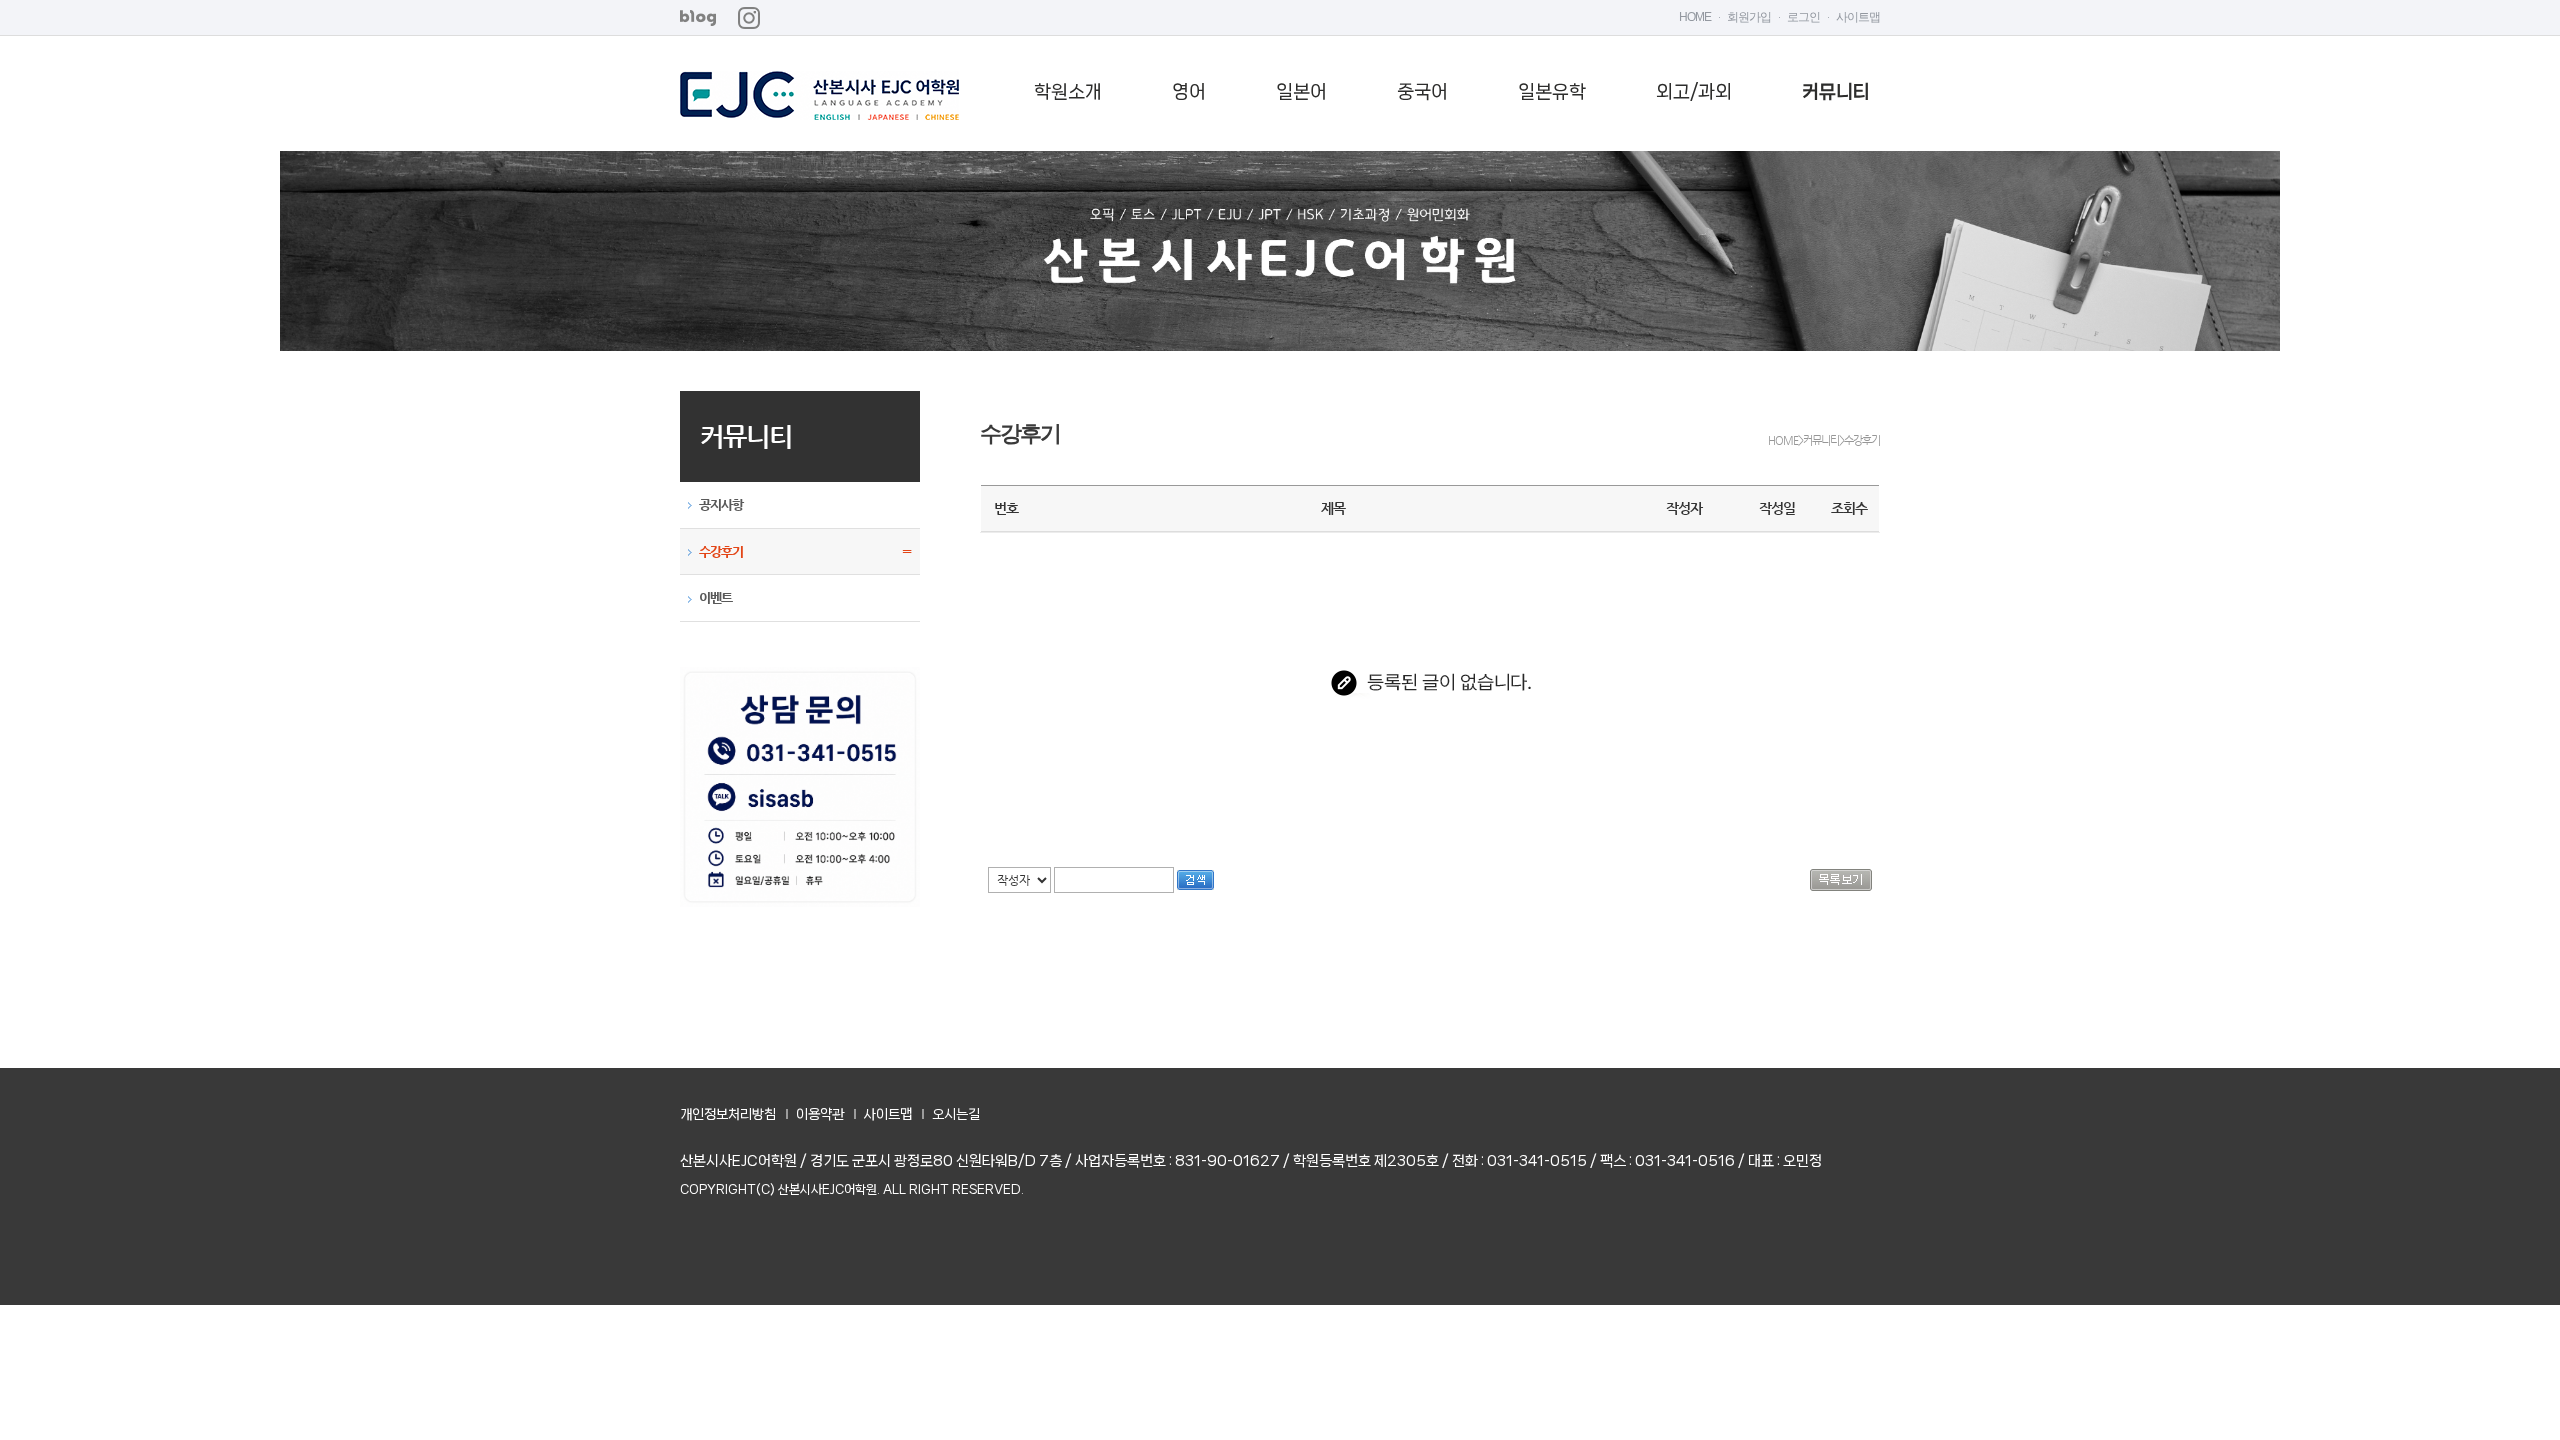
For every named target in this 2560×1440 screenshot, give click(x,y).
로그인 (1803, 17)
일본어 (1301, 92)
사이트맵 (1858, 17)
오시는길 (956, 1114)
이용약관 (820, 1114)
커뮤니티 (1836, 92)
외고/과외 (1694, 92)
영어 (1189, 92)
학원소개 (1068, 92)
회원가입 (1749, 17)
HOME (1695, 17)
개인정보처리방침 (728, 1114)
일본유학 (1552, 92)
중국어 (1422, 92)
